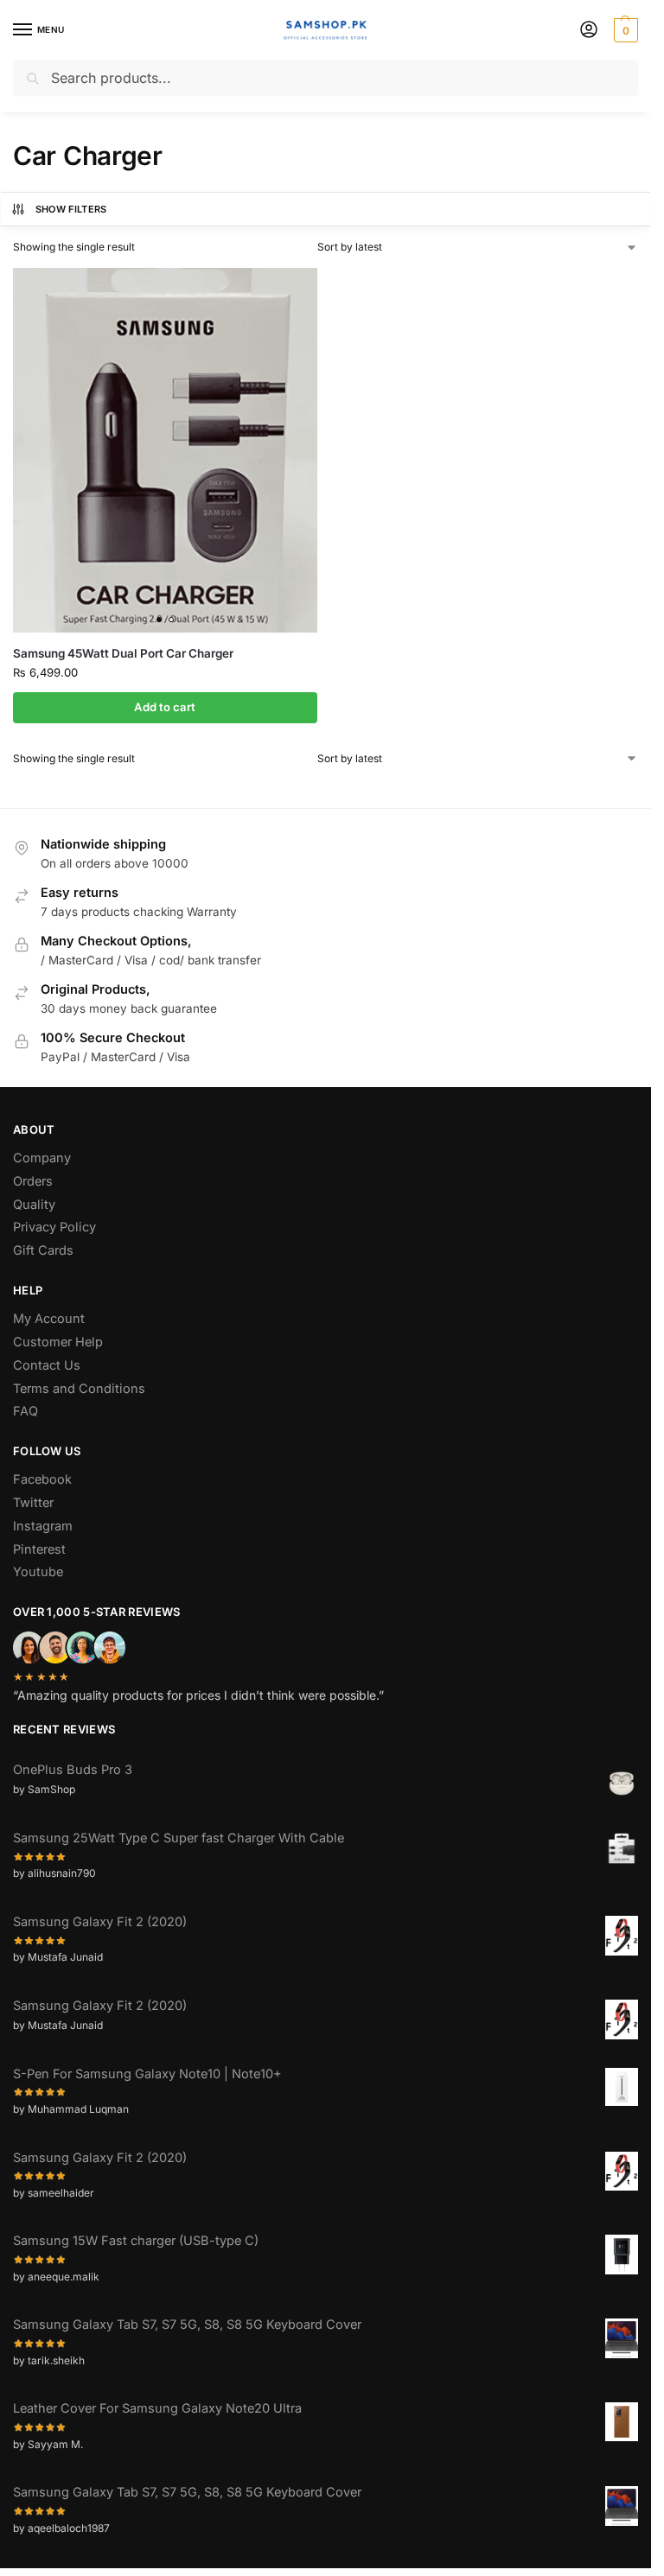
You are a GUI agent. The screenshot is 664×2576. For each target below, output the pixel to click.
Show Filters (71, 209)
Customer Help (58, 1342)
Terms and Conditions (79, 1389)
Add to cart (165, 707)
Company (42, 1158)
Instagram (43, 1526)
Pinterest (39, 1549)
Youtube (38, 1572)
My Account (49, 1319)
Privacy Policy (54, 1227)
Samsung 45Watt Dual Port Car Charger (123, 653)
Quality (34, 1205)
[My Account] (589, 31)
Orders (33, 1181)
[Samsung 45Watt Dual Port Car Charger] (165, 450)
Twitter (33, 1503)
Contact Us (47, 1365)
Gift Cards (43, 1250)
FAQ (26, 1411)
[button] (624, 30)
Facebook (42, 1479)
